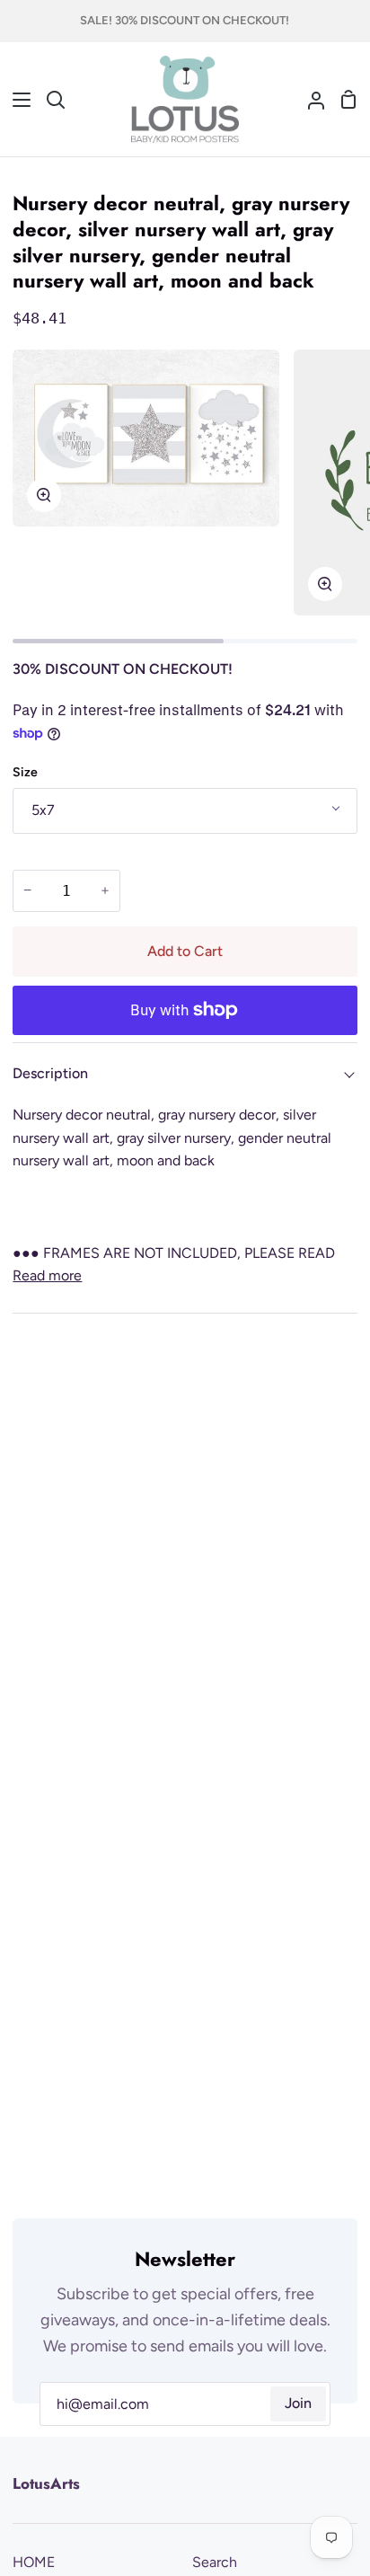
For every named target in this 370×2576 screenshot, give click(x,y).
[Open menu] (16, 100)
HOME (34, 2562)
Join (298, 2403)
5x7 (43, 810)
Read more (47, 1275)
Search (215, 2562)
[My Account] (309, 100)
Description (50, 1073)
